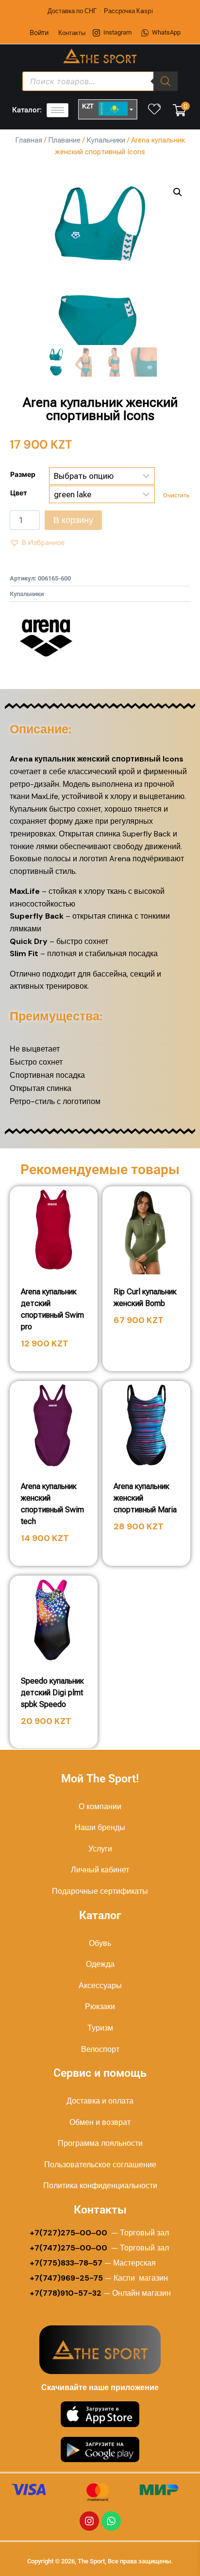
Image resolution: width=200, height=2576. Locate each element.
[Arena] (46, 638)
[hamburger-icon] (58, 110)
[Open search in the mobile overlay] (100, 81)
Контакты (72, 33)
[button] (178, 192)
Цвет (19, 493)
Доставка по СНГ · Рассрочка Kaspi (100, 11)
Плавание (64, 140)
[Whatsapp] (111, 2521)
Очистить (176, 495)
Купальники (106, 140)
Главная (29, 140)
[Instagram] (89, 2521)
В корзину (73, 520)
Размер (23, 474)
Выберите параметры (147, 1348)
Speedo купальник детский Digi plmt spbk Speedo (52, 1693)
